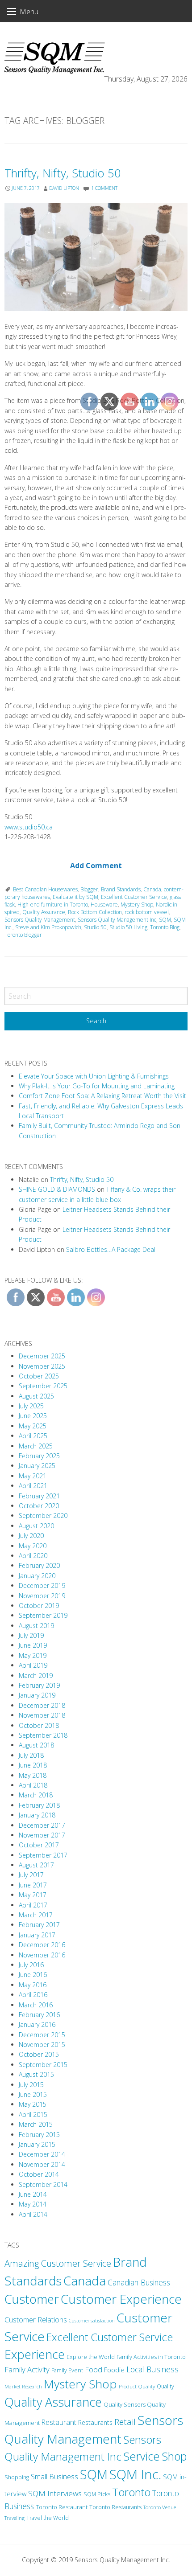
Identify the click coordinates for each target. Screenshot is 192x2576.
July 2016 (31, 1965)
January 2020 (37, 1576)
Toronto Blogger (23, 935)
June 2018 (33, 1765)
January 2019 (37, 1695)
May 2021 (33, 1476)
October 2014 (39, 2174)
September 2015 (43, 2065)
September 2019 (43, 1615)
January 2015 (37, 2144)
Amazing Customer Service (58, 2263)
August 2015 (36, 2074)
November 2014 (42, 2164)
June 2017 (33, 1885)
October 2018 (39, 1725)
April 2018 (33, 1785)
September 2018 (43, 1735)
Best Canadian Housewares (45, 889)
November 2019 (42, 1596)
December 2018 (42, 1705)
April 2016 (33, 1995)
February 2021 (39, 1496)
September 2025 (43, 1386)
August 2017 (36, 1865)
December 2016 (42, 1945)
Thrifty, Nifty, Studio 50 (63, 173)
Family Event (67, 2370)
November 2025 (42, 1366)
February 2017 (39, 1925)
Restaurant (59, 2422)
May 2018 (33, 1775)
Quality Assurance (44, 912)
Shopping (17, 2477)
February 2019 (39, 1685)
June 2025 (33, 1416)
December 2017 (42, 1825)
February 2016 (39, 2015)
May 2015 (33, 2104)
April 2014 (33, 2214)
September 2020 (43, 1516)
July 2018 (31, 1755)
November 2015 (42, 2045)
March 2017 (36, 1915)
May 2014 (33, 2204)
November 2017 (42, 1835)
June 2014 (33, 2194)
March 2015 (36, 2124)
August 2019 (36, 1626)
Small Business (54, 2477)
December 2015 (42, 2035)
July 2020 (31, 1536)
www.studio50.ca (29, 827)
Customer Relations (36, 2320)
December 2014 (42, 2154)
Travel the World (48, 2518)
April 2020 (33, 1556)
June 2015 (33, 2094)
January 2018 (37, 1815)
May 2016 (33, 1985)
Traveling (15, 2518)
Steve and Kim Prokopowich (48, 927)
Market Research (23, 2386)
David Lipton (64, 188)
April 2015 (33, 2115)
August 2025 (36, 1396)
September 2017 (43, 1855)
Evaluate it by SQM (75, 897)
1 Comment (104, 188)
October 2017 (39, 1845)
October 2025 (39, 1376)
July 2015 (31, 2085)
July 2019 (31, 1635)
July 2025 (31, 1406)
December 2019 (42, 1585)
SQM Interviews (55, 2493)
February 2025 (39, 1456)
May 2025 (33, 1426)
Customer (32, 2299)
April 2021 (33, 1486)
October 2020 (39, 1506)
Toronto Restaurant (62, 2507)
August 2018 (36, 1745)
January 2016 (37, 2024)
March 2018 (36, 1795)
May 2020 (33, 1546)
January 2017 (37, 1935)
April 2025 (33, 1436)
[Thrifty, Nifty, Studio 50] (96, 257)
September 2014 (43, 2184)
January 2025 (37, 1466)
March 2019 (36, 1676)
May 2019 (33, 1655)
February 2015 (39, 2135)
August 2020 (36, 1526)
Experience (35, 2354)
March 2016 (36, 2005)
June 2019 (33, 1645)
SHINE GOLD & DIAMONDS (57, 1189)
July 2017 (31, 1875)
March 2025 (36, 1446)
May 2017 (33, 1895)
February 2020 (39, 1565)
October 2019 (39, 1606)
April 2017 (33, 1905)
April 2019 (33, 1665)
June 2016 (33, 1975)
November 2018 (42, 1715)
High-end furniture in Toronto (53, 904)
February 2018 (39, 1805)
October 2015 (39, 2054)
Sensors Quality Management (40, 920)
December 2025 (42, 1356)
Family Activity (27, 2369)
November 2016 (42, 1955)
